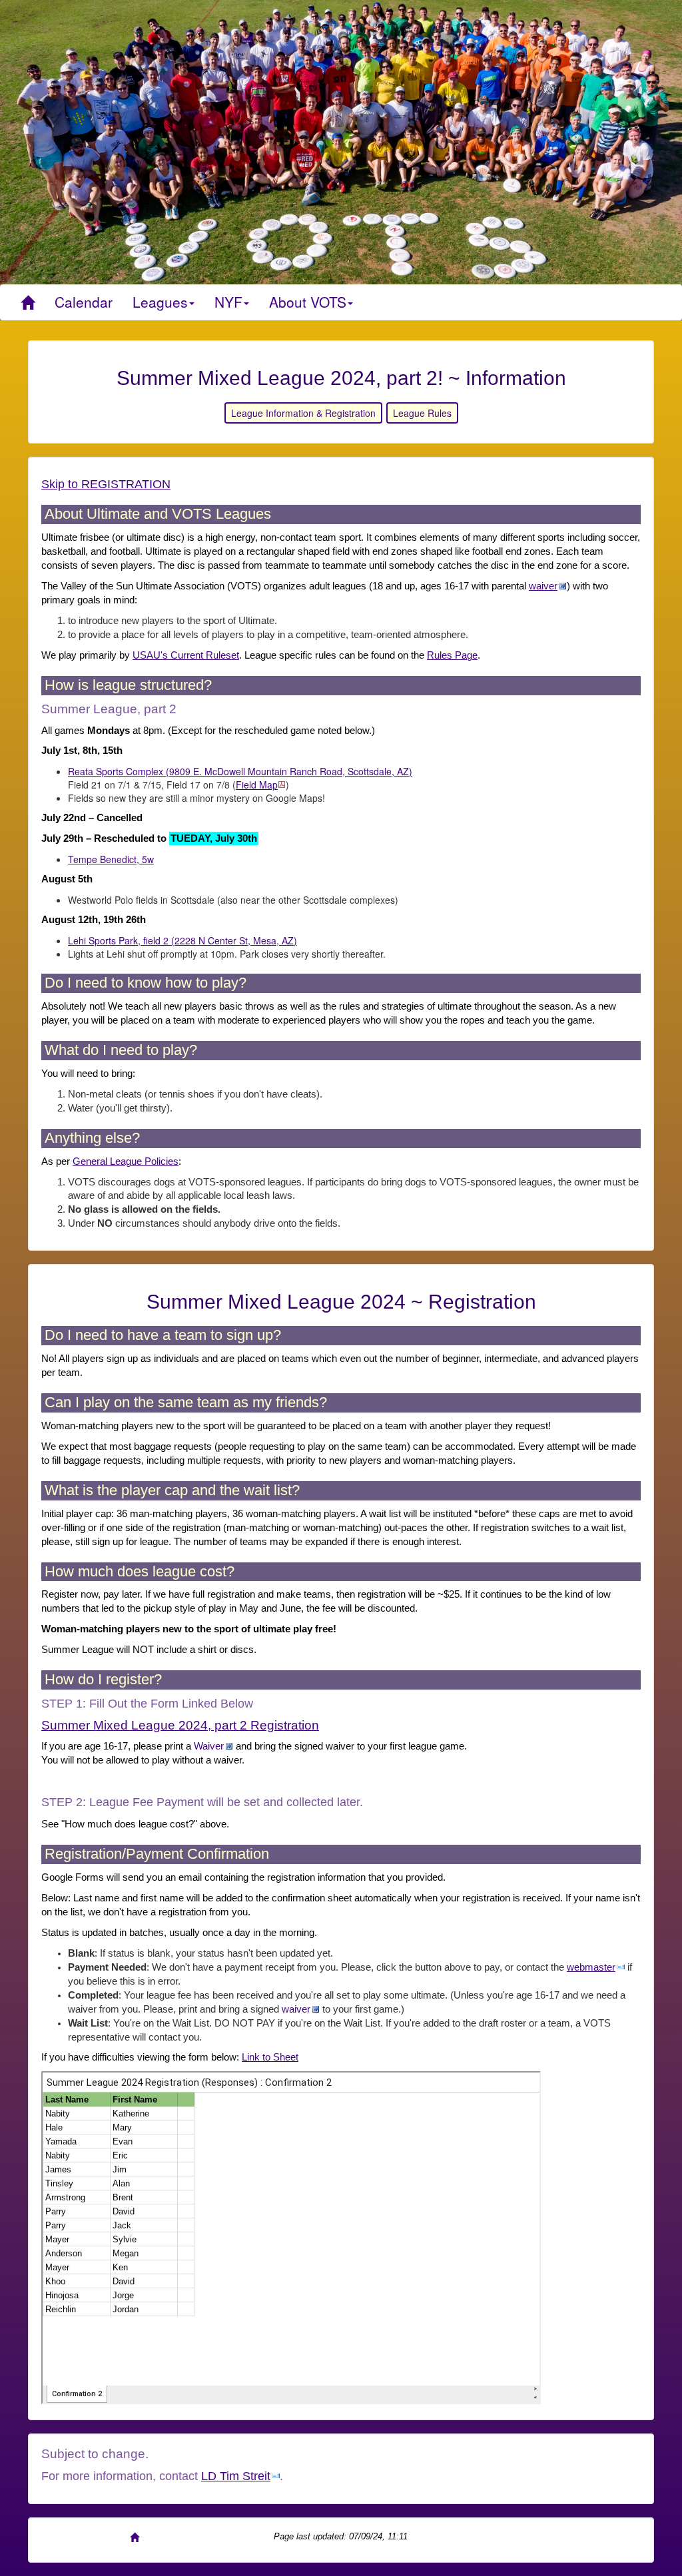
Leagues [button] (160, 302)
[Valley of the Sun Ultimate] (28, 302)
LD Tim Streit (236, 2476)
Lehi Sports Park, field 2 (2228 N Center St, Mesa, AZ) (182, 940)
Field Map (257, 785)
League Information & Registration (303, 413)
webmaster (591, 1967)
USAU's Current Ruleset (186, 655)
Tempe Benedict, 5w (111, 859)
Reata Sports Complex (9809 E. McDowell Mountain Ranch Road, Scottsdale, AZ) (240, 771)
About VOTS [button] (308, 302)
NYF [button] (228, 302)
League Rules (422, 413)
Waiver (209, 1746)
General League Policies (126, 1161)
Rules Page (452, 655)
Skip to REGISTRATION (106, 484)
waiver (543, 586)
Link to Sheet (270, 2057)
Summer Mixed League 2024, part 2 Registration (180, 1725)
